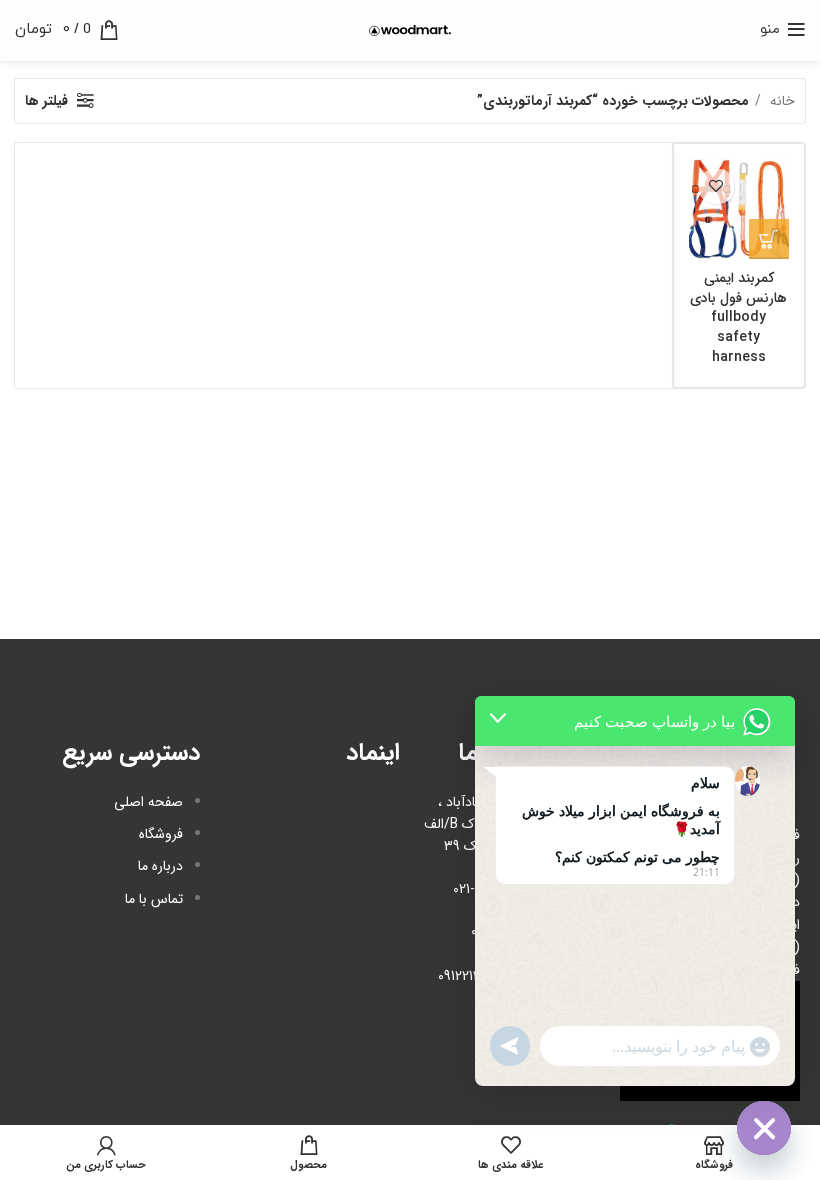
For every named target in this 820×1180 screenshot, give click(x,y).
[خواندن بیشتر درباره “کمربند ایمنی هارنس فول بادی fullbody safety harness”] (769, 239)
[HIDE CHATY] (764, 1128)
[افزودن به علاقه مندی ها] (716, 186)
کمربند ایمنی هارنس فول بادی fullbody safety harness (738, 317)
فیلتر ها (46, 101)
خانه (780, 101)
